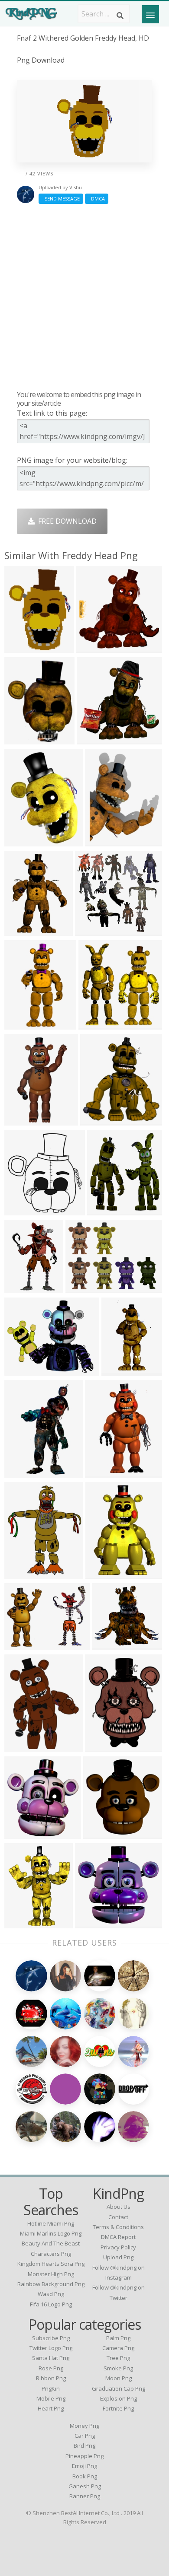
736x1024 (22, 930)
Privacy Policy (118, 2247)
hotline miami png (51, 2223)
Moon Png (119, 2378)
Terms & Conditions (118, 2227)
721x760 (95, 1024)
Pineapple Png (84, 2456)
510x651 (21, 1210)
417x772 (21, 1472)
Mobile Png (51, 2398)
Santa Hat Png (51, 2358)
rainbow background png (51, 2284)
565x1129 (22, 1024)
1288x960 (83, 1288)
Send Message (61, 199)
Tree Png (118, 2358)
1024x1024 (105, 1472)
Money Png (84, 2426)
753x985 (21, 1923)
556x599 (21, 1833)
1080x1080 (96, 647)
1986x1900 (95, 1923)
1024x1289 (24, 739)
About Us (119, 2207)
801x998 (21, 1288)
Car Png (85, 2436)
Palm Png (118, 2338)
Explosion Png (119, 2398)
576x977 (21, 1120)
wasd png (51, 2294)
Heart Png (51, 2408)
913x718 (21, 1645)
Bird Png (84, 2446)
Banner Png (85, 2496)
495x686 (21, 647)
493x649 (21, 1747)
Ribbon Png (51, 2378)
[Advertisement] (84, 297)
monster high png (51, 2274)
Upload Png (118, 2257)
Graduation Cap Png (119, 2388)
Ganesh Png (85, 2486)
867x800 (108, 1645)
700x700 (103, 1210)
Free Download (66, 521)
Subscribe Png (51, 2338)
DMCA (97, 199)
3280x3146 (95, 930)
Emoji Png (84, 2466)
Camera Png (118, 2348)
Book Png (85, 2476)
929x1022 (98, 1120)
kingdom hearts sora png (51, 2264)
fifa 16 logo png (51, 2304)
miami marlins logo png (51, 2233)
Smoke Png (118, 2368)
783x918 (21, 1573)
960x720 (93, 739)
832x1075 (103, 841)
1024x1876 (121, 1370)
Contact (118, 2217)
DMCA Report (118, 2237)
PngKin (51, 2388)
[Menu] (150, 14)
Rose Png (51, 2368)
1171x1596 (24, 841)
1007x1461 (105, 1573)
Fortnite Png (118, 2408)
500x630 (101, 1747)
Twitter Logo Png (51, 2348)
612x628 (99, 1833)
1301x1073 (24, 1370)
